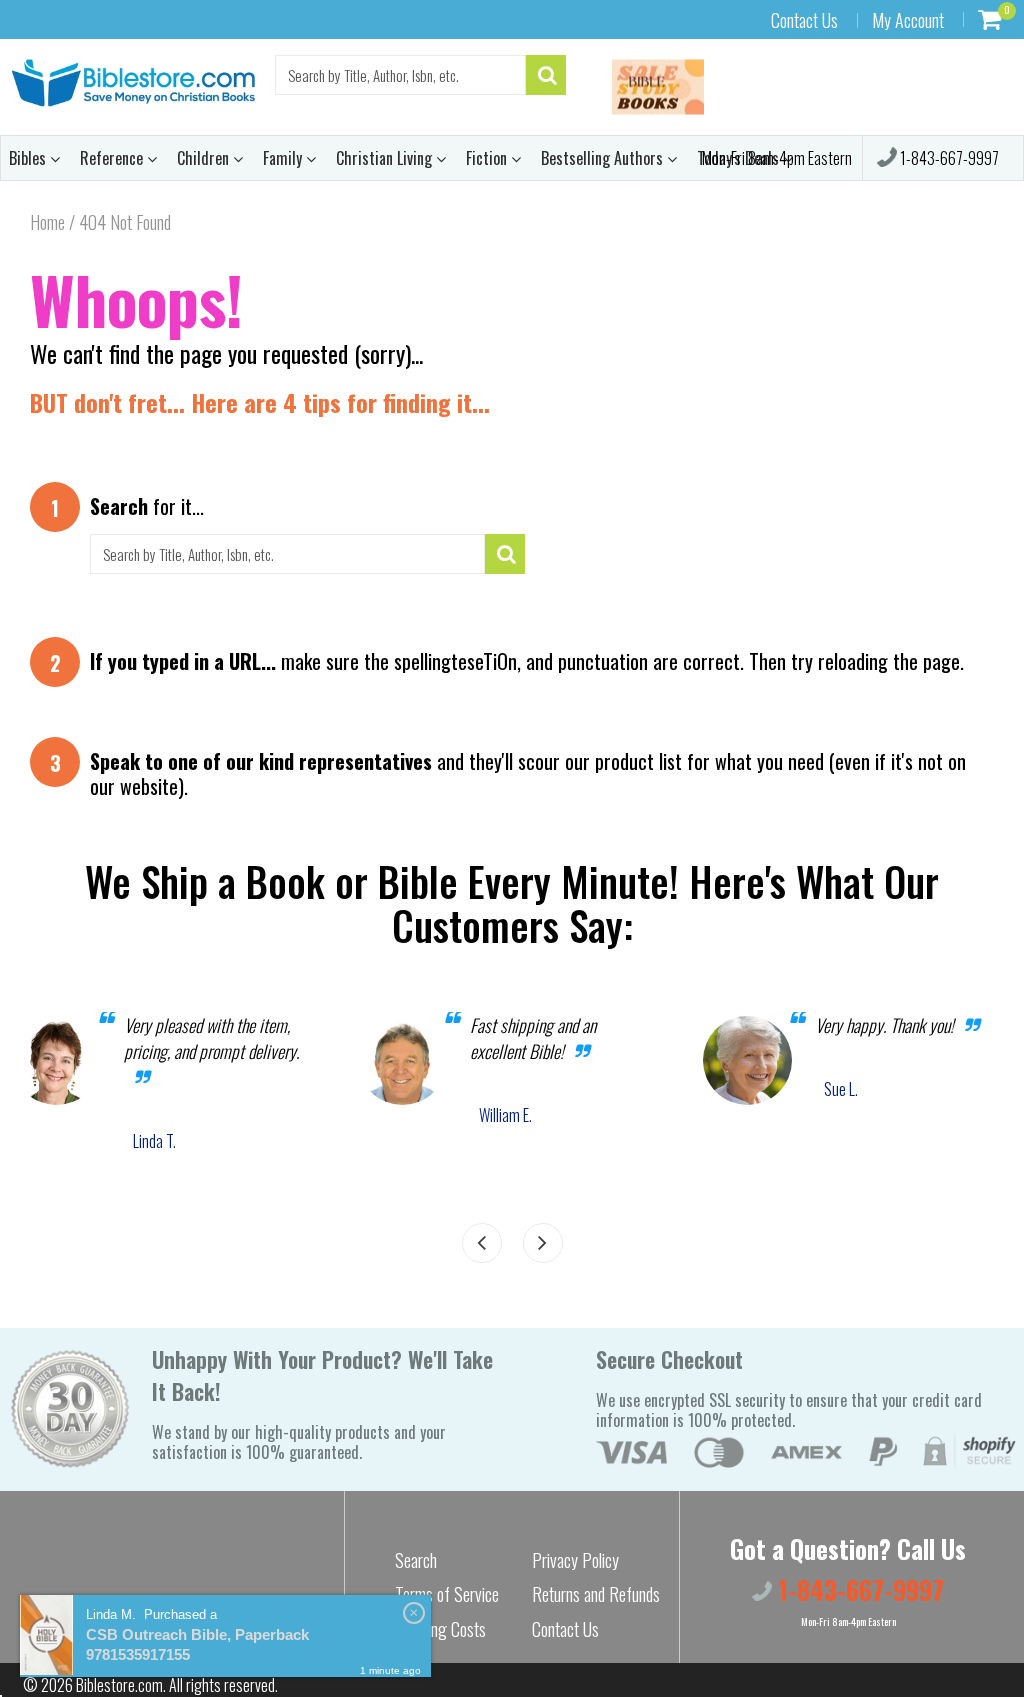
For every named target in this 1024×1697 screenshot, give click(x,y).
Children (205, 158)
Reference (113, 158)
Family (284, 158)
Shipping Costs (440, 1629)
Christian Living (386, 158)
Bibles (29, 158)
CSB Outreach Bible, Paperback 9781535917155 (197, 1644)
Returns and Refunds (596, 1594)
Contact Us (804, 20)
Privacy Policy (575, 1560)
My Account (908, 20)
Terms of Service (447, 1594)
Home (47, 222)
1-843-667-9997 (948, 158)
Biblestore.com (119, 1685)
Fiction (488, 158)
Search (416, 1560)
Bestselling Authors (604, 158)
